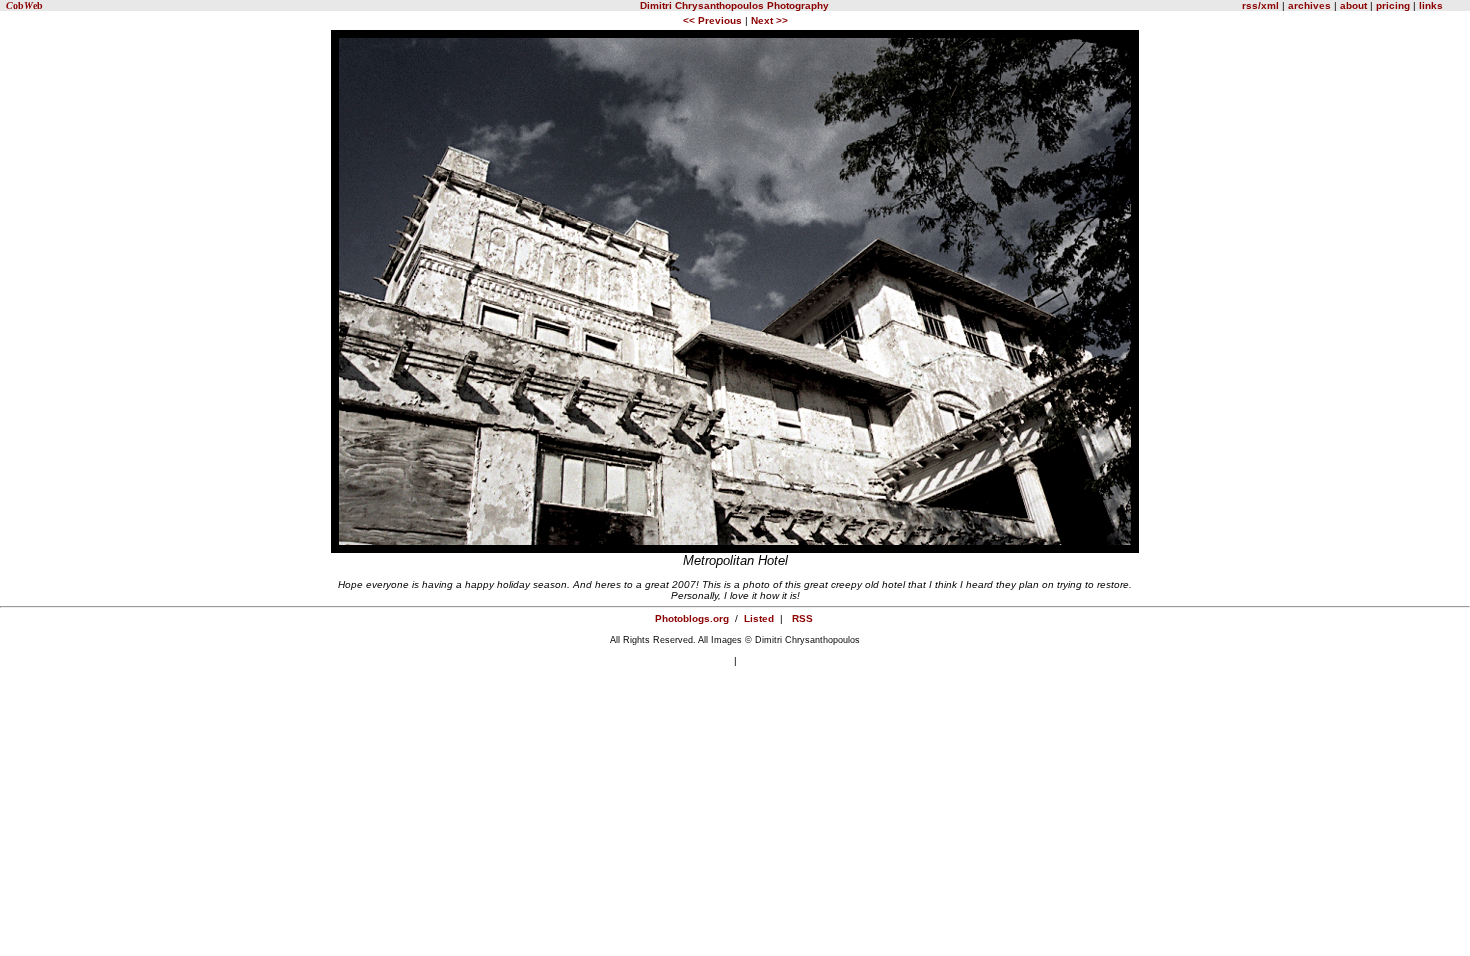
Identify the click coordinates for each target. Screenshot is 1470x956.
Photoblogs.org (692, 618)
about (1353, 5)
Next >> (769, 20)
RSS (802, 618)
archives (1309, 5)
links (1429, 5)
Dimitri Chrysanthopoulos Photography (734, 5)
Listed (759, 618)
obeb (24, 5)
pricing (1393, 5)
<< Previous (714, 20)
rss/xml (1260, 5)
